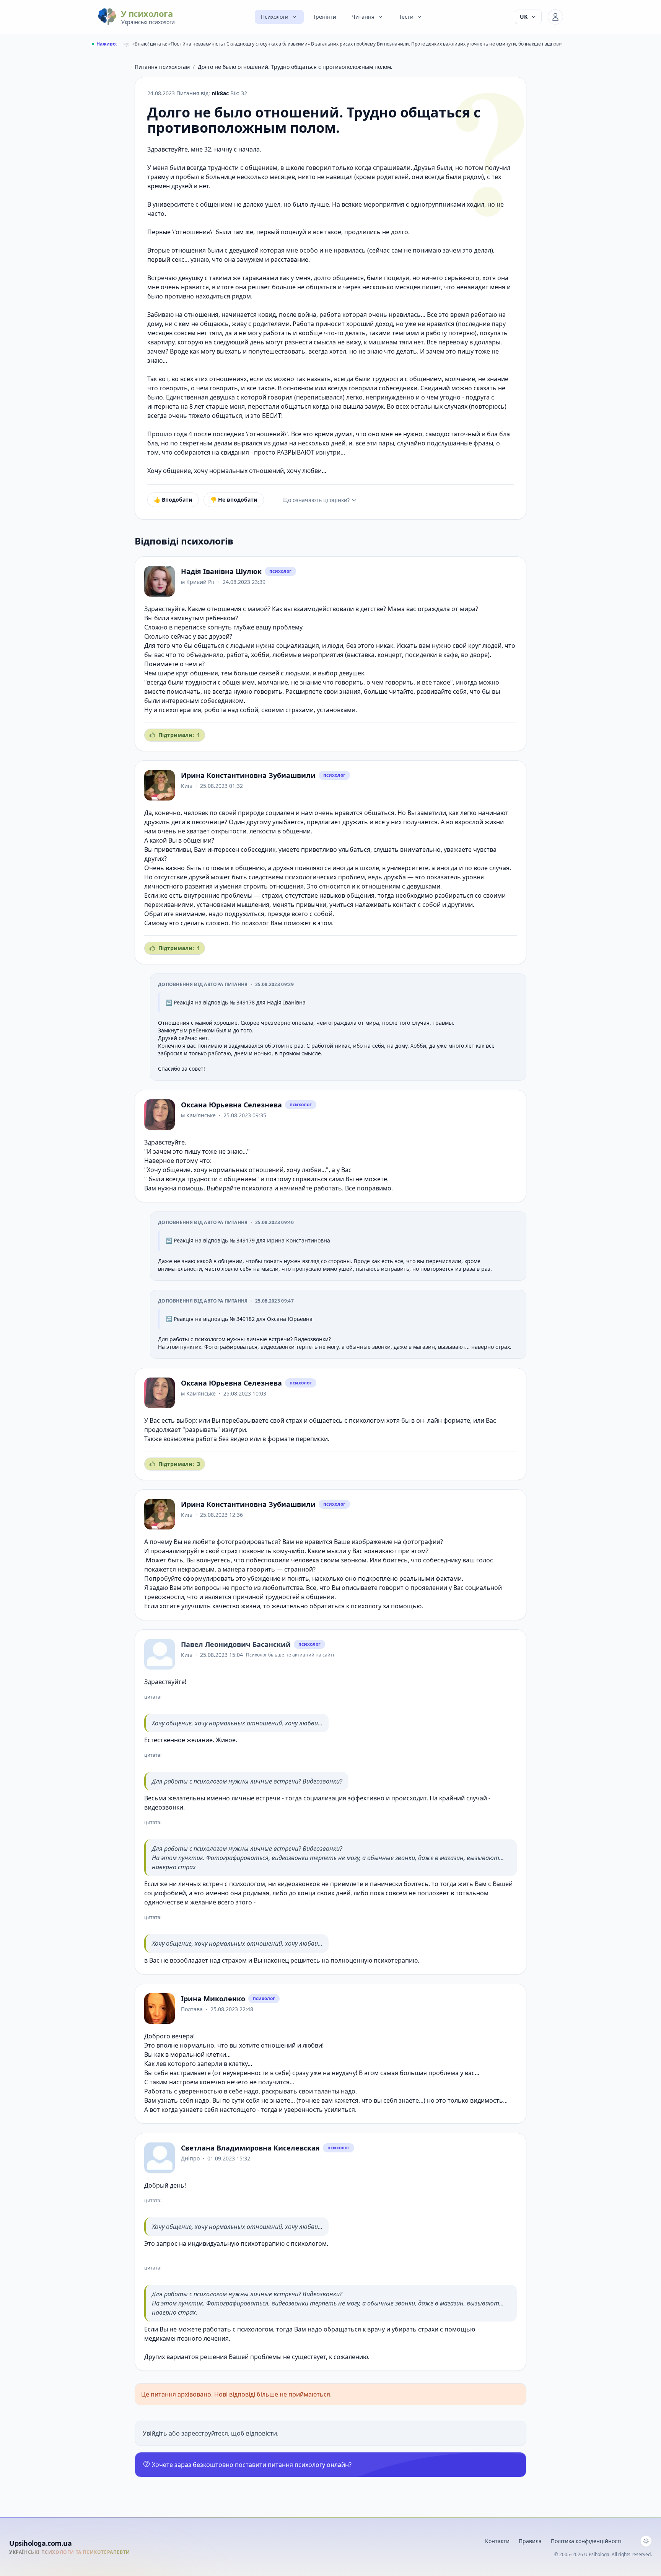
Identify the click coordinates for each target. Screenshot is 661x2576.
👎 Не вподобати (234, 500)
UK (524, 17)
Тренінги (325, 17)
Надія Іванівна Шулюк (221, 571)
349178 (246, 1002)
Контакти (497, 2541)
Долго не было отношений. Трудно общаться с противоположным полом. (295, 67)
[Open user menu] (555, 17)
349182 (246, 1319)
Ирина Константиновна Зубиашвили (248, 775)
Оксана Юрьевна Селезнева (231, 1105)
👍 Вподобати (173, 500)
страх (294, 1420)
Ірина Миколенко (213, 1999)
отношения (224, 609)
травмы (443, 1023)
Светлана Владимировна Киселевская (250, 2148)
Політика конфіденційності (586, 2541)
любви (312, 1170)
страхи (272, 895)
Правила (530, 2541)
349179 (246, 1240)
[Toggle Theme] (646, 2541)
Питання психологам (162, 67)
